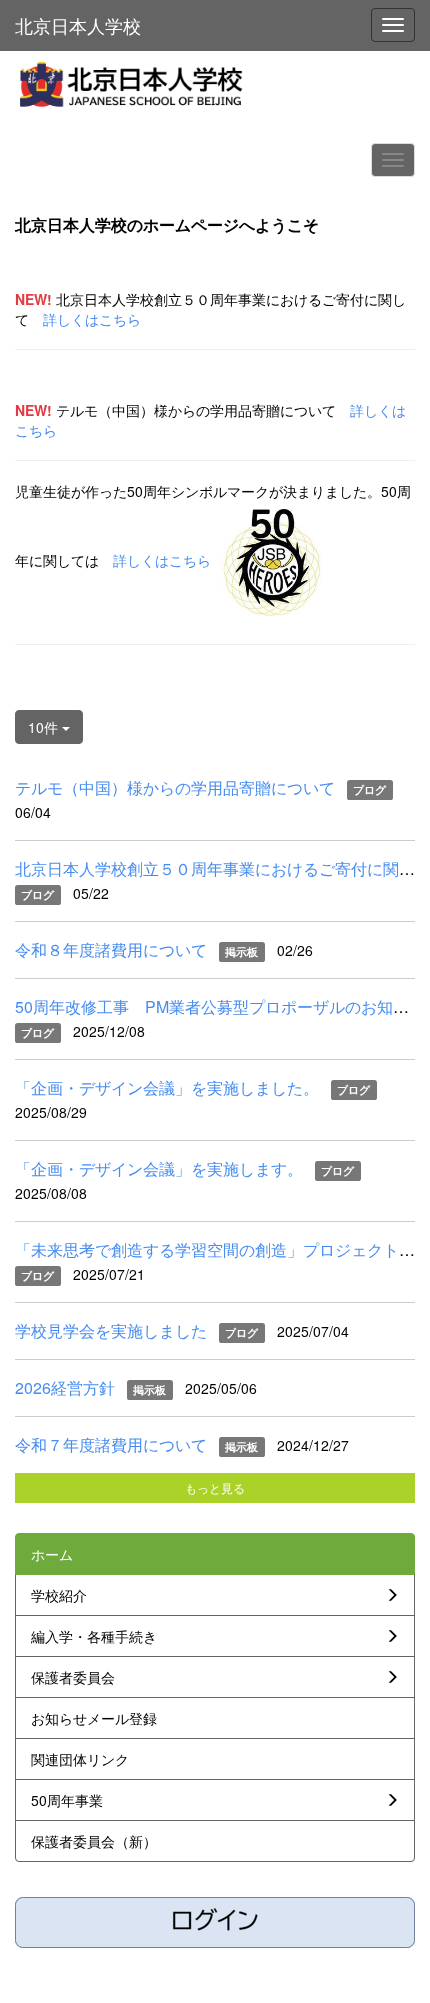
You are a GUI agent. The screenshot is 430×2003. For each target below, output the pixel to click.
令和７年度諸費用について (111, 1444)
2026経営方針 (65, 1387)
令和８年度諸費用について (111, 949)
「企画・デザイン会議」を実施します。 (159, 1168)
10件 (45, 727)
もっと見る (215, 1487)
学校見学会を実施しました (111, 1330)
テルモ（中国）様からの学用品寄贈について (175, 787)
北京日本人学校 (78, 25)
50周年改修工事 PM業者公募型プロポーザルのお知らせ (220, 1006)
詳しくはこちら (92, 319)
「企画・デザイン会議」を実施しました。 (167, 1087)
